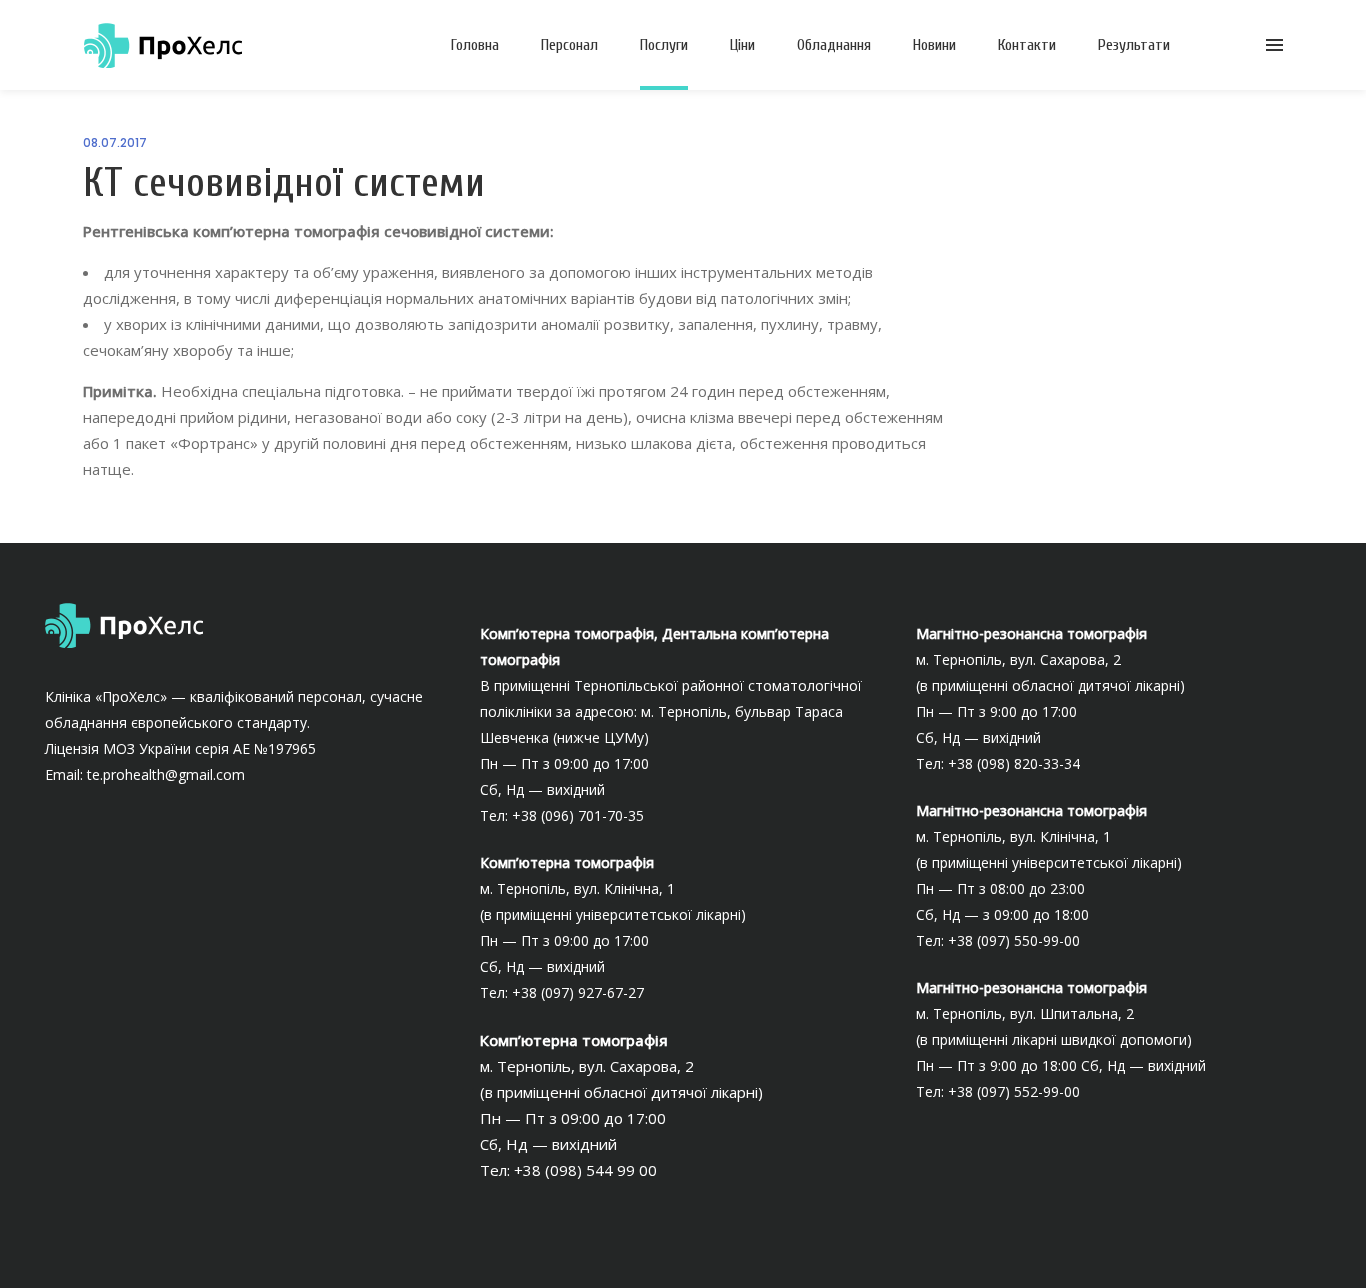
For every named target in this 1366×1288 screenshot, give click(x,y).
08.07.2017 (115, 142)
